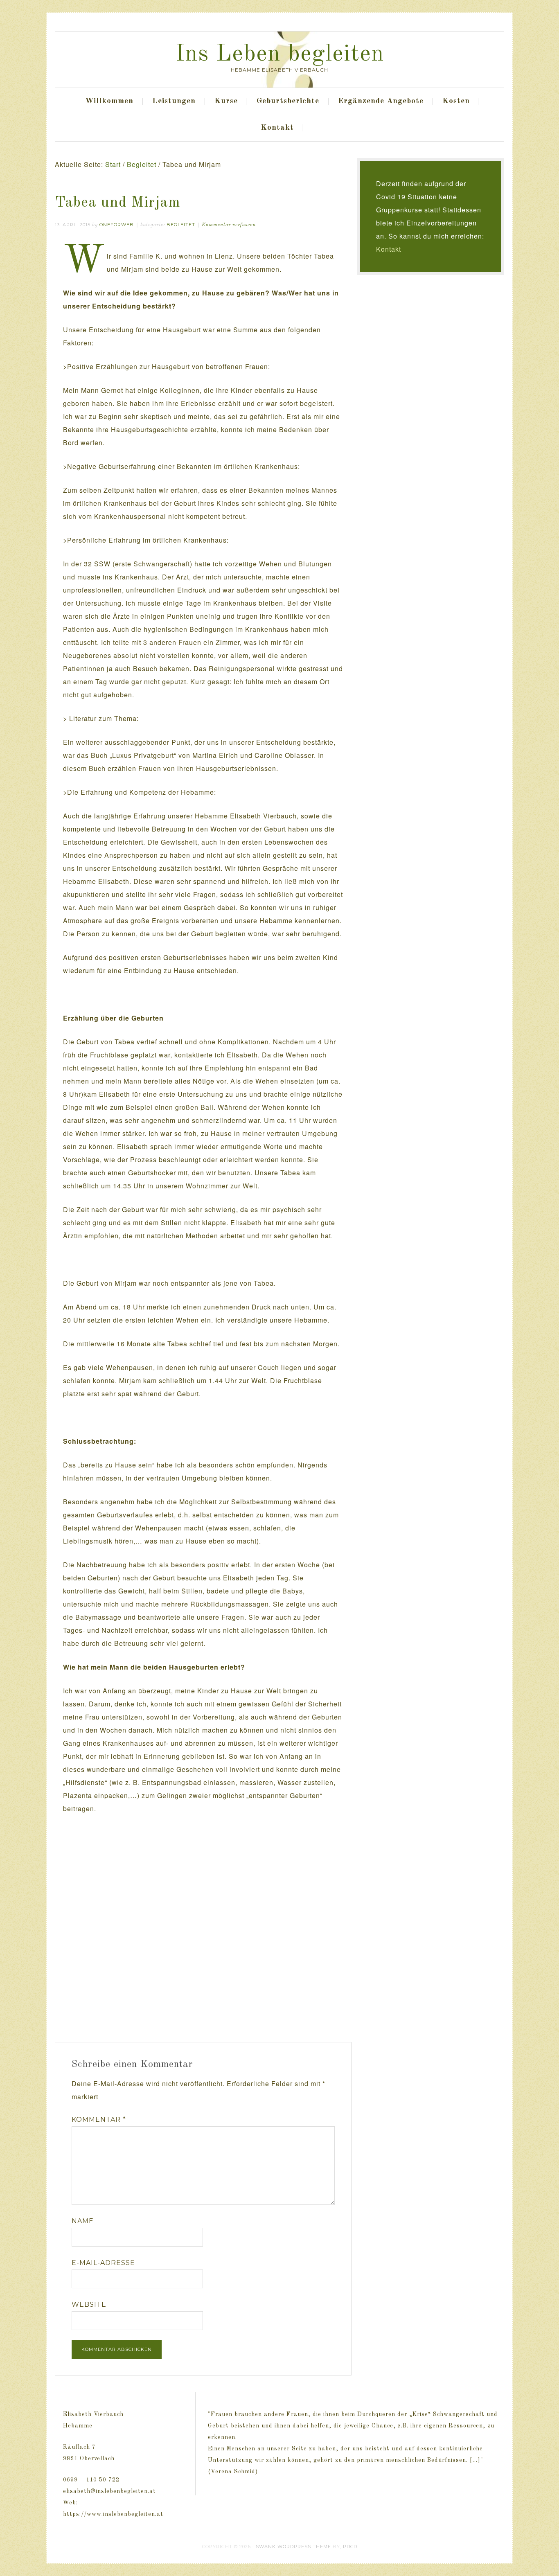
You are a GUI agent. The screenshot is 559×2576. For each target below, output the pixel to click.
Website (89, 2304)
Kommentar (99, 2120)
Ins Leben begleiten (280, 54)
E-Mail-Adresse (103, 2263)
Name (83, 2221)
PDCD (350, 2547)
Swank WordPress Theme (293, 2547)
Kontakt (389, 249)
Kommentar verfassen (229, 225)
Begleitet (181, 225)
